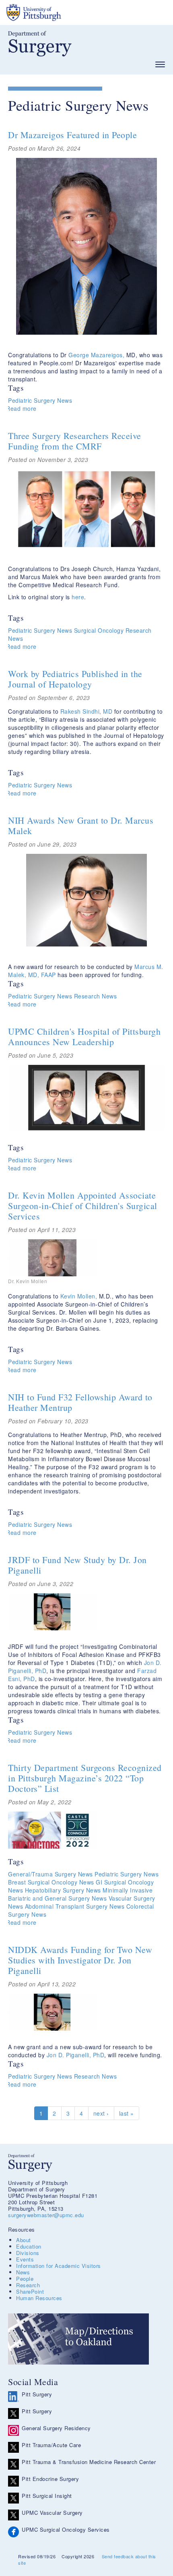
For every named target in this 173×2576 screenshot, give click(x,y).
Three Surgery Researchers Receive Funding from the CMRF (75, 441)
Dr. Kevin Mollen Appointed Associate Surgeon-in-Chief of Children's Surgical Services (83, 1206)
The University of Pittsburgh (64, 12)
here (78, 597)
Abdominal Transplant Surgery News (75, 1906)
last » (127, 2113)
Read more (21, 408)
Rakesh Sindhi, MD (86, 711)
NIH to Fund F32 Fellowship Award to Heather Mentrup (80, 1402)
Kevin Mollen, (79, 1296)
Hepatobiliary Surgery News (63, 1890)
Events (25, 2259)
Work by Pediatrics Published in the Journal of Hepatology (75, 679)
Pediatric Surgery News (40, 400)
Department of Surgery (40, 44)
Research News (96, 996)
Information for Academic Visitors (59, 2266)
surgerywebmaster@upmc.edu (46, 2215)
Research (28, 2285)
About (24, 2240)
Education (29, 2246)
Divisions (28, 2253)
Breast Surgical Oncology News (51, 1882)
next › (101, 2113)
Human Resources (39, 2298)
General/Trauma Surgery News (50, 1874)
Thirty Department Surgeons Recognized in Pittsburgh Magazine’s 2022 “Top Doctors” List (85, 1778)
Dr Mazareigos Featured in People (72, 135)
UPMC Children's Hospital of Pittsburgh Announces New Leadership (84, 1036)
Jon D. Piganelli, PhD (74, 2055)
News (23, 2272)
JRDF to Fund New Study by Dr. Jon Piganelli (77, 1565)
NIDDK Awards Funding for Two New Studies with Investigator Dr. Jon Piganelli (80, 1960)
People (25, 2279)
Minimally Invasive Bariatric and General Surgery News (80, 1894)
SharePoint (30, 2291)
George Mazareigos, (96, 355)
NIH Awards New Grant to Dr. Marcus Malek (81, 825)
